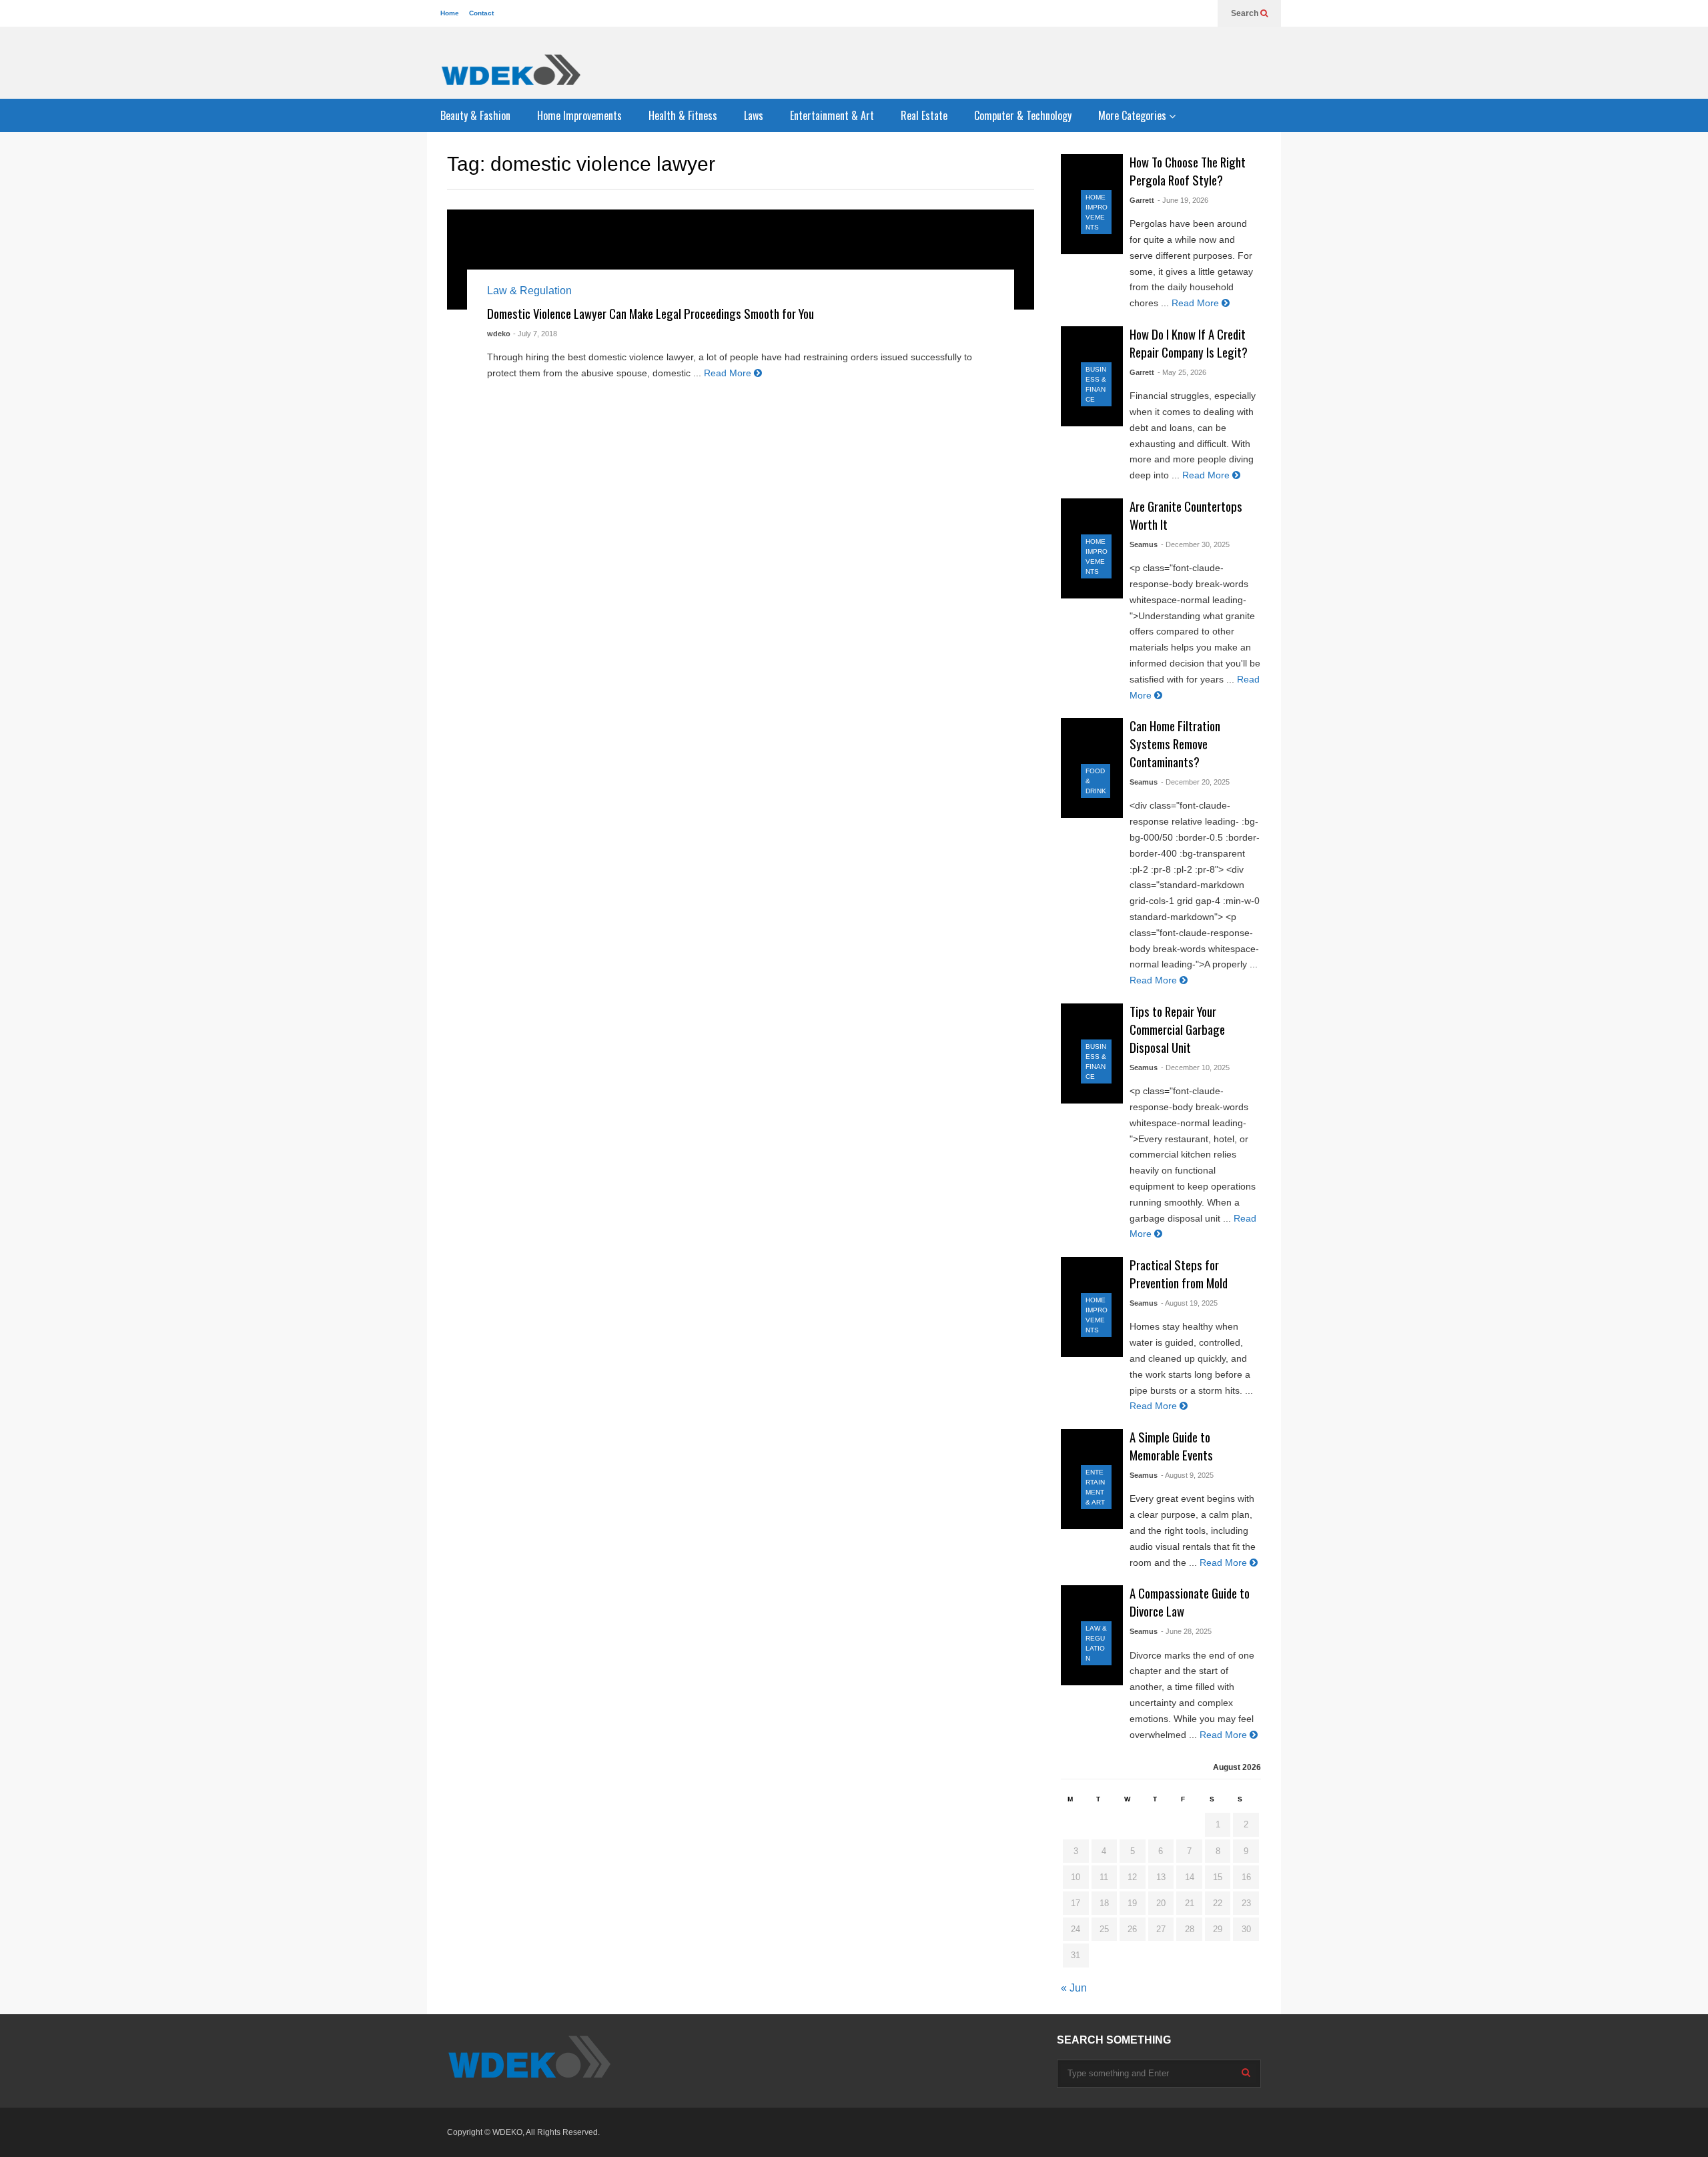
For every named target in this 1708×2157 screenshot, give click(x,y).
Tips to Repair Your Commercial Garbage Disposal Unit (1177, 1029)
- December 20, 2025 (1195, 782)
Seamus (1144, 544)
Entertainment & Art (832, 115)
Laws (754, 115)
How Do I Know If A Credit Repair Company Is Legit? (1189, 343)
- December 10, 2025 (1195, 1067)
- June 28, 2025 (1186, 1631)
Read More (729, 373)
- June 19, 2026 (1183, 200)
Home (450, 13)
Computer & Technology (1023, 115)
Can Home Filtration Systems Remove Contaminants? (1175, 744)
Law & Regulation (529, 291)
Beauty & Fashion (475, 115)
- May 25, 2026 (1182, 372)
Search (1246, 13)
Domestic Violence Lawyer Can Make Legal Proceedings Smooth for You (651, 313)
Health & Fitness (683, 115)
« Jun (1074, 1988)
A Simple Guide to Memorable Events (1171, 1446)
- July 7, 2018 (535, 334)
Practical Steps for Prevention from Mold (1179, 1274)
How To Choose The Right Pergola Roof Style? (1188, 171)
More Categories (1134, 115)
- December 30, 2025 (1195, 544)
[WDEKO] (510, 69)
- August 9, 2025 (1187, 1475)
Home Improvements (579, 115)
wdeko (499, 334)
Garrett (1142, 200)
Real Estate (924, 115)
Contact (481, 13)
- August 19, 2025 (1189, 1303)
